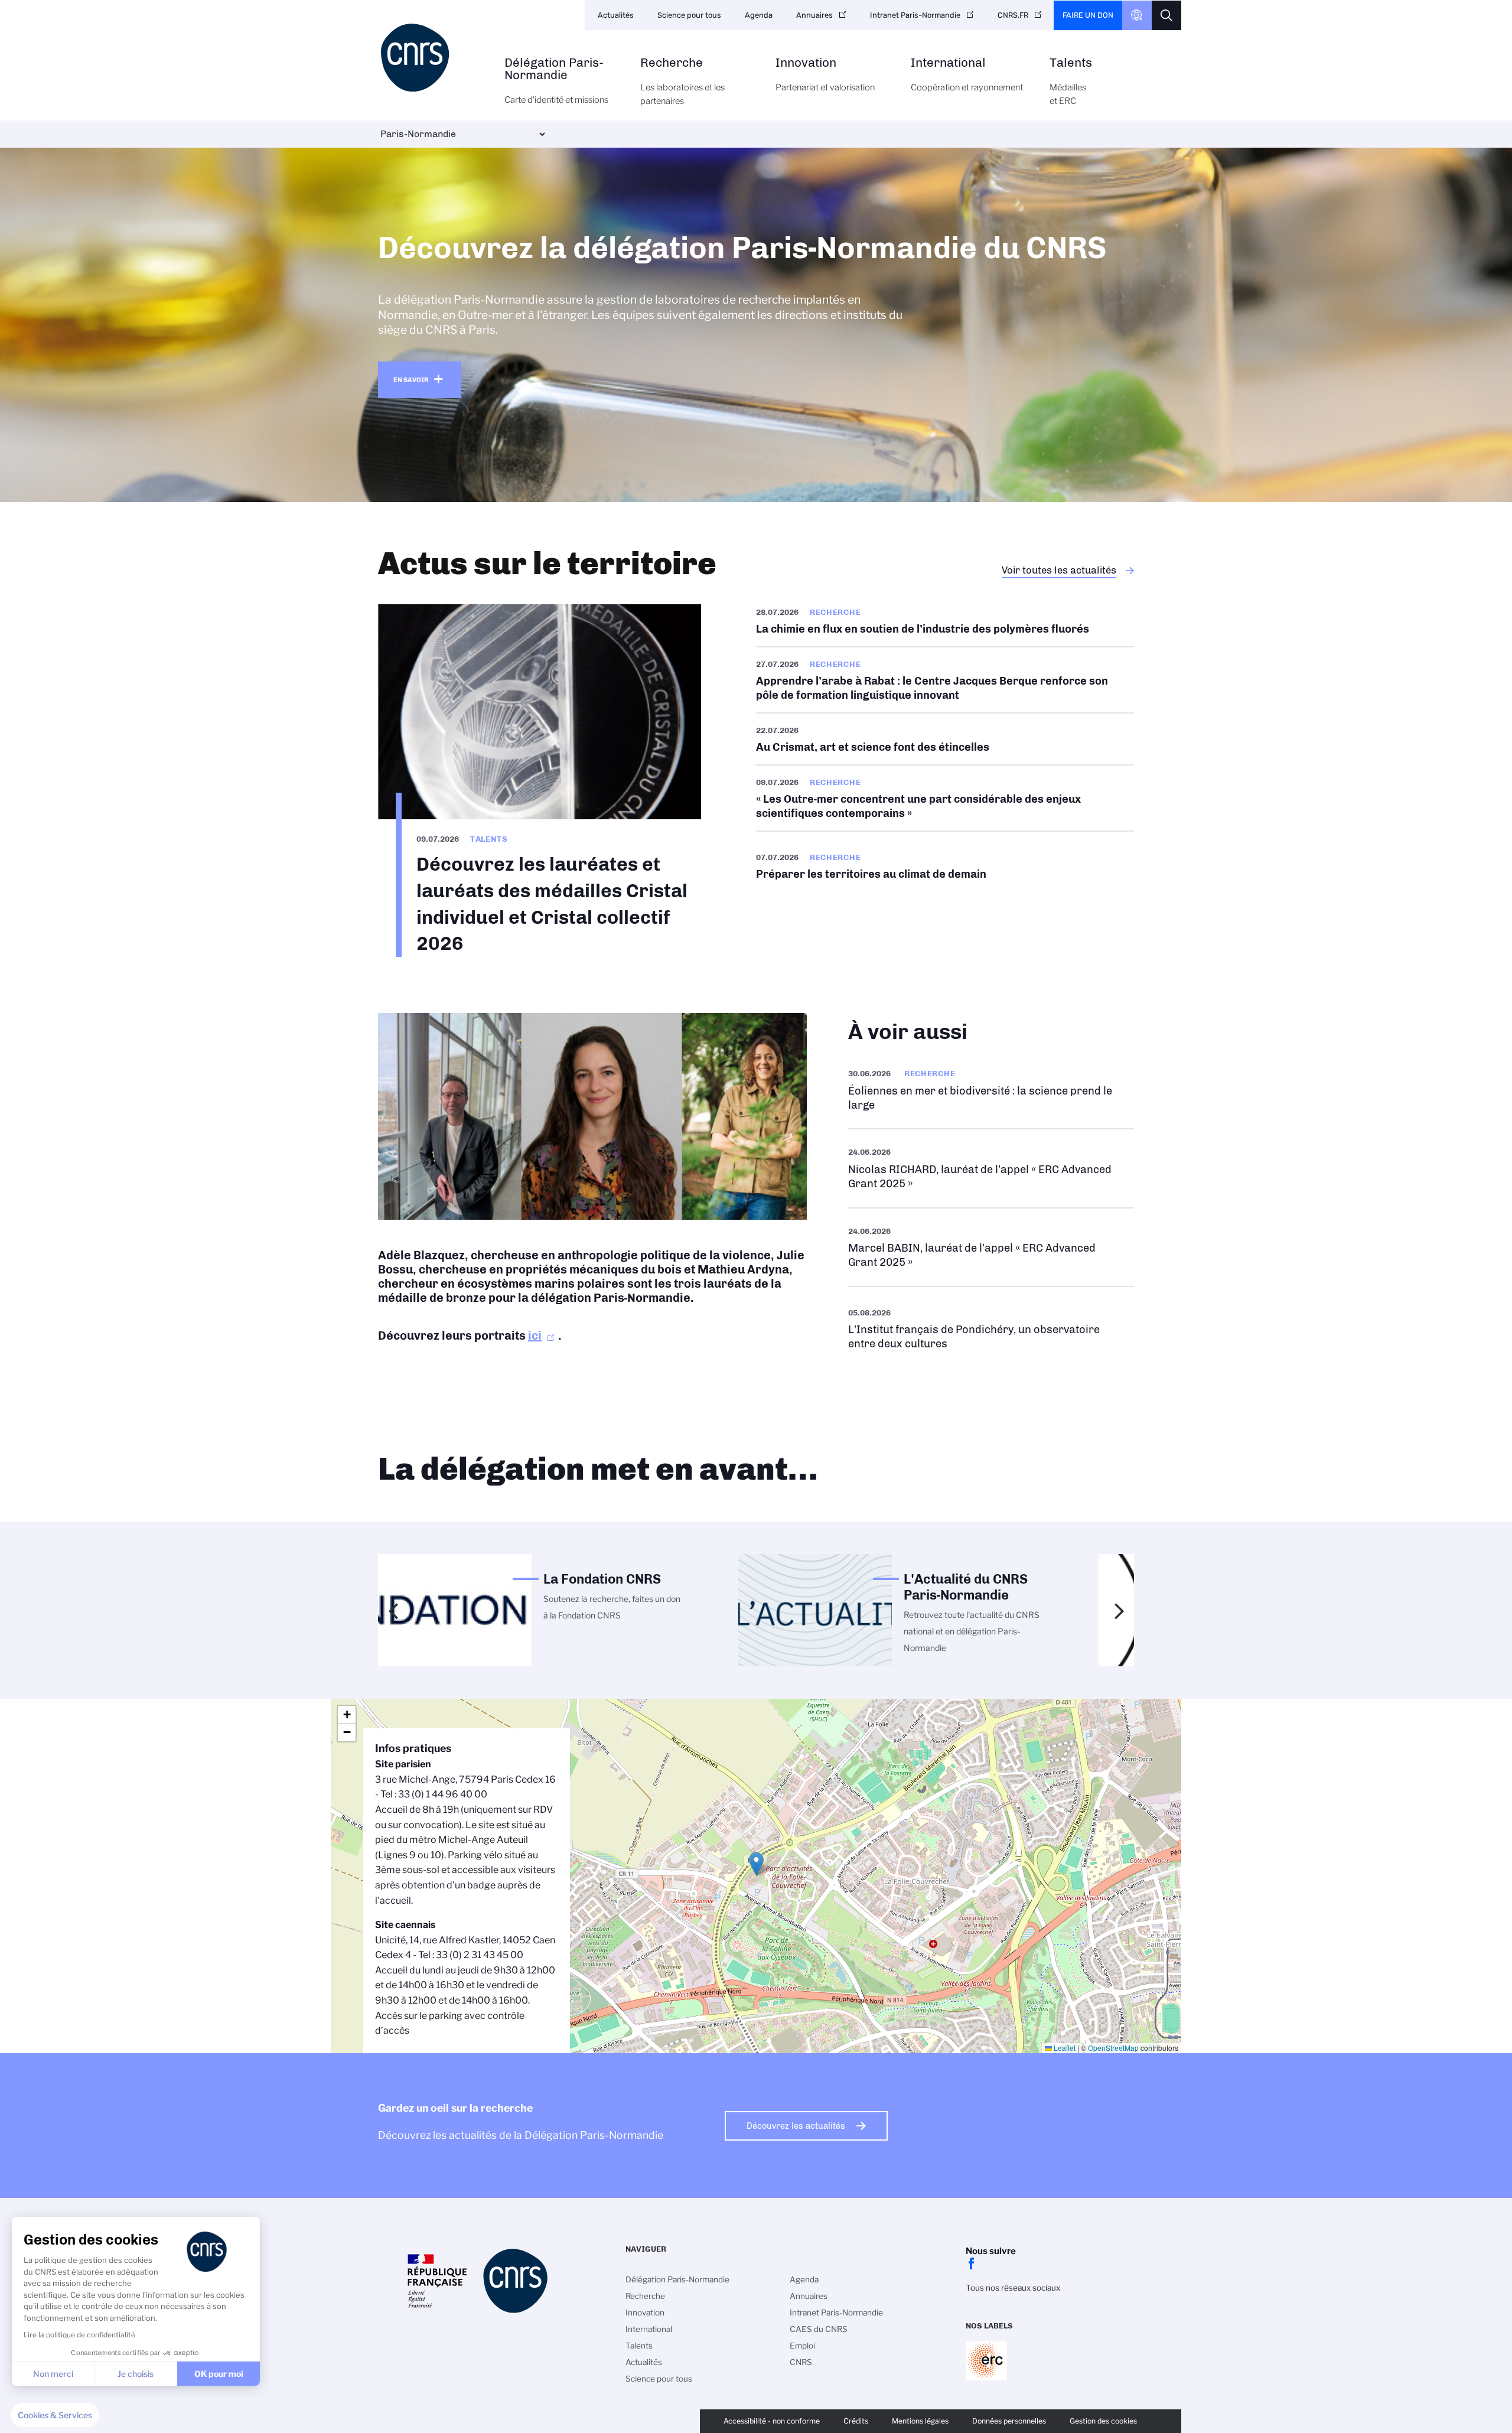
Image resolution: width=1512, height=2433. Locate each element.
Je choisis (136, 2374)
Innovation (825, 75)
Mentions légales (920, 2421)
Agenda (759, 15)
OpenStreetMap (1113, 2048)
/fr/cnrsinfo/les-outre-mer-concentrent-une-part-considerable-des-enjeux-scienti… (945, 798)
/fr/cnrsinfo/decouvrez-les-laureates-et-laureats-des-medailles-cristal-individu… (540, 781)
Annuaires (814, 15)
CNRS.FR (1013, 15)
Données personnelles (1009, 2421)
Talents (1071, 82)
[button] (55, 2415)
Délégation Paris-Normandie (556, 81)
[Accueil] (435, 58)
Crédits (856, 2421)
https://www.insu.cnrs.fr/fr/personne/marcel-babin (991, 1247)
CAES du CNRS (819, 2329)
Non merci (53, 2374)
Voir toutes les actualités (1059, 570)
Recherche (682, 82)
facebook (972, 2263)
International (967, 75)
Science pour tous (689, 15)
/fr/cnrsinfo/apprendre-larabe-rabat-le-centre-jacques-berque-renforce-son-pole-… (945, 680)
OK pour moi (219, 2374)
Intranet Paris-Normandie (915, 15)
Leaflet (1064, 2048)
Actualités (616, 15)
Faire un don (1088, 15)
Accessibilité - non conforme (772, 2421)
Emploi (802, 2346)
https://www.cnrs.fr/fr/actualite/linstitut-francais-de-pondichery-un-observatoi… (991, 1328)
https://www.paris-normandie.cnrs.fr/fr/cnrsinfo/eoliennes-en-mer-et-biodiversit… (991, 1090)
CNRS (801, 2362)
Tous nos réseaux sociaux (1013, 2288)
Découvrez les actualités (796, 2126)
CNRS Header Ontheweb (1137, 15)
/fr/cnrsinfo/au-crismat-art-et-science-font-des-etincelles (945, 739)
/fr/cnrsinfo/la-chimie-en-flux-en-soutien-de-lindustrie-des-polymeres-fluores (945, 625)
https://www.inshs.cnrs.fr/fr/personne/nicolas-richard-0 (991, 1168)
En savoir (411, 380)
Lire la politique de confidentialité (79, 2335)
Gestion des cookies (1103, 2421)
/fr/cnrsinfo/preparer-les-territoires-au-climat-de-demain (945, 866)
